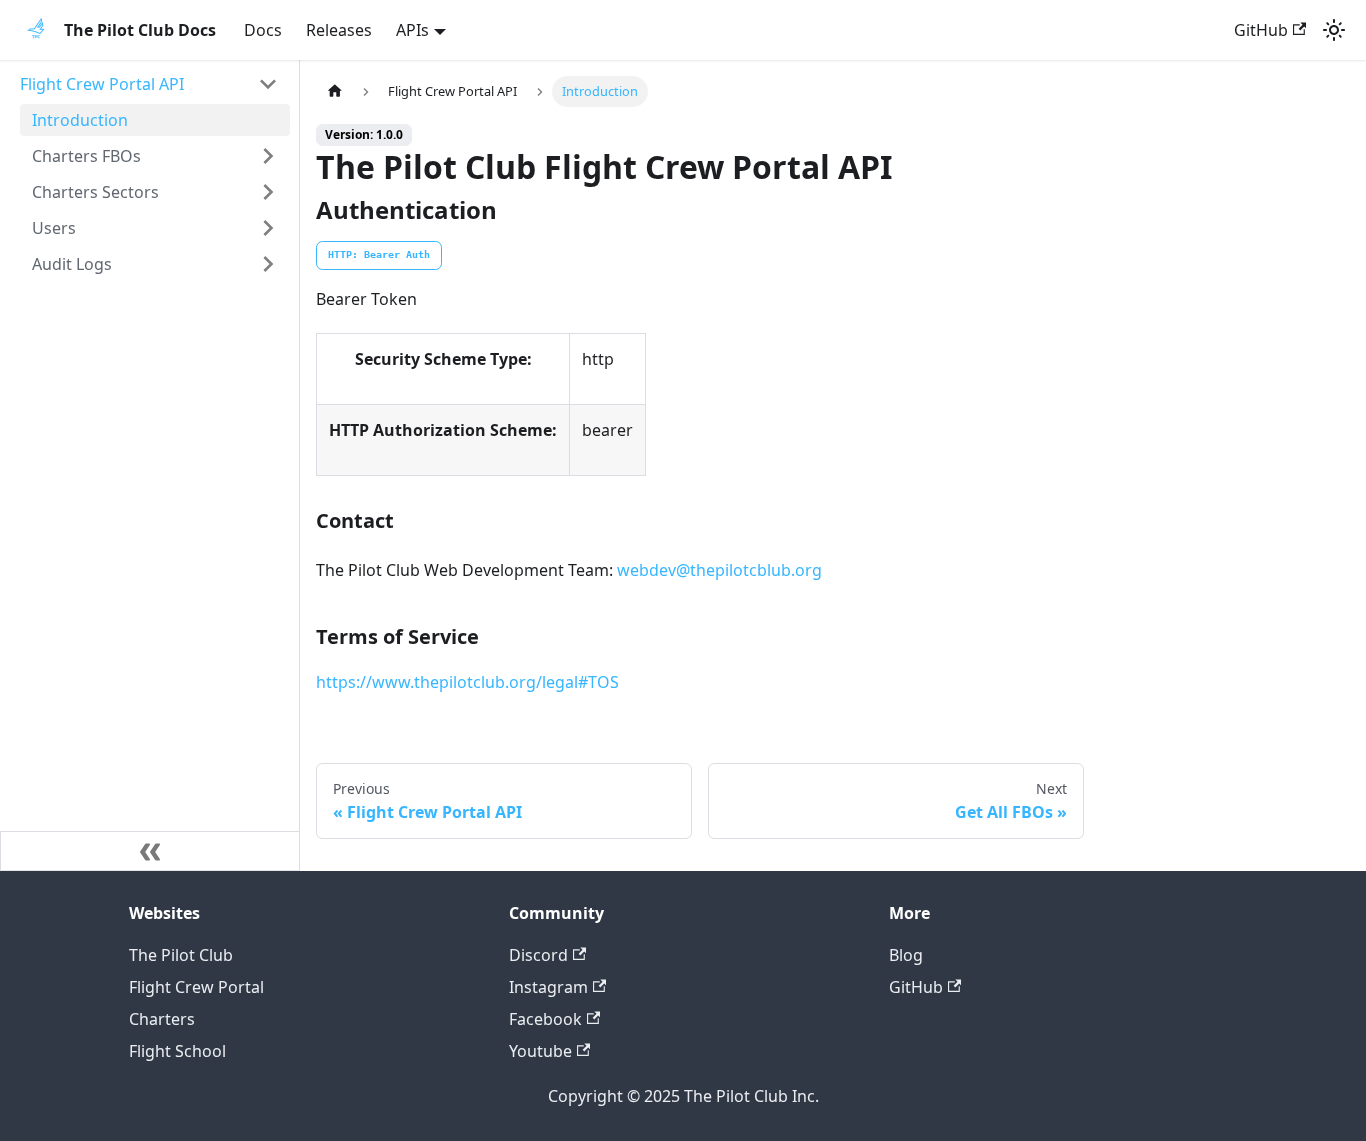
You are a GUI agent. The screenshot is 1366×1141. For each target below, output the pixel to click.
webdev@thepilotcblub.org (719, 570)
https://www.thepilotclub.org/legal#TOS (467, 682)
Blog (906, 955)
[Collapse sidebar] (150, 851)
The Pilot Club (181, 955)
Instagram (548, 987)
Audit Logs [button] (72, 264)
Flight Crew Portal (196, 987)
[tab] (379, 256)
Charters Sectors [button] (95, 192)
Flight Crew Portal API (102, 84)
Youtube (540, 1051)
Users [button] (54, 228)
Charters (162, 1019)
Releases (339, 30)
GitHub (1261, 30)
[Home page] (335, 91)
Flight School (177, 1051)
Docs (263, 30)
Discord (538, 955)
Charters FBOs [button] (86, 156)
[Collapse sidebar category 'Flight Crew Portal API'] (268, 84)
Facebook (545, 1019)
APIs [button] (412, 30)
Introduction (80, 120)
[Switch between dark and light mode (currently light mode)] (1334, 30)
